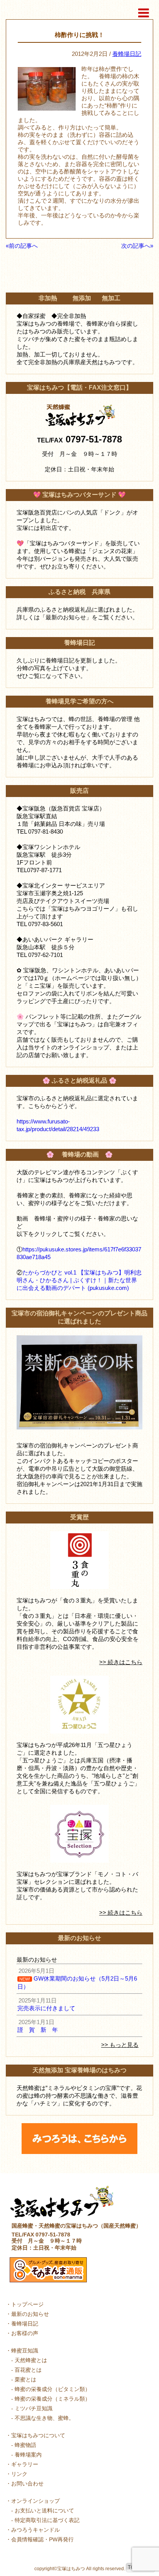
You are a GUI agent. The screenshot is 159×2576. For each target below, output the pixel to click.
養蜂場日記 (127, 54)
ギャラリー (25, 2464)
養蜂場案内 (28, 2455)
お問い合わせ (27, 2484)
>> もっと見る (120, 2045)
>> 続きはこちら (121, 1662)
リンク (19, 2474)
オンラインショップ (36, 2501)
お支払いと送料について (44, 2510)
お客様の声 (25, 2333)
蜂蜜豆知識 (25, 2351)
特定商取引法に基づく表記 (47, 2520)
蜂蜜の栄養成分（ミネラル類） (52, 2399)
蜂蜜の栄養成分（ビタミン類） (52, 2389)
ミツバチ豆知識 (34, 2408)
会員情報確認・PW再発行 (42, 2539)
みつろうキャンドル (36, 2530)
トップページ (27, 2304)
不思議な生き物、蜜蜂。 (44, 2418)
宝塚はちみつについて (38, 2435)
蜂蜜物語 (25, 2445)
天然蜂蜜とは (31, 2360)
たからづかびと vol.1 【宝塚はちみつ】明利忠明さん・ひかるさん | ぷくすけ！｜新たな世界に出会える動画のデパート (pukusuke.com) (79, 1280)
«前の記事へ (22, 246)
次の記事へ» (137, 246)
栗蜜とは (25, 2379)
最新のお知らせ (30, 2314)
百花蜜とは (28, 2370)
